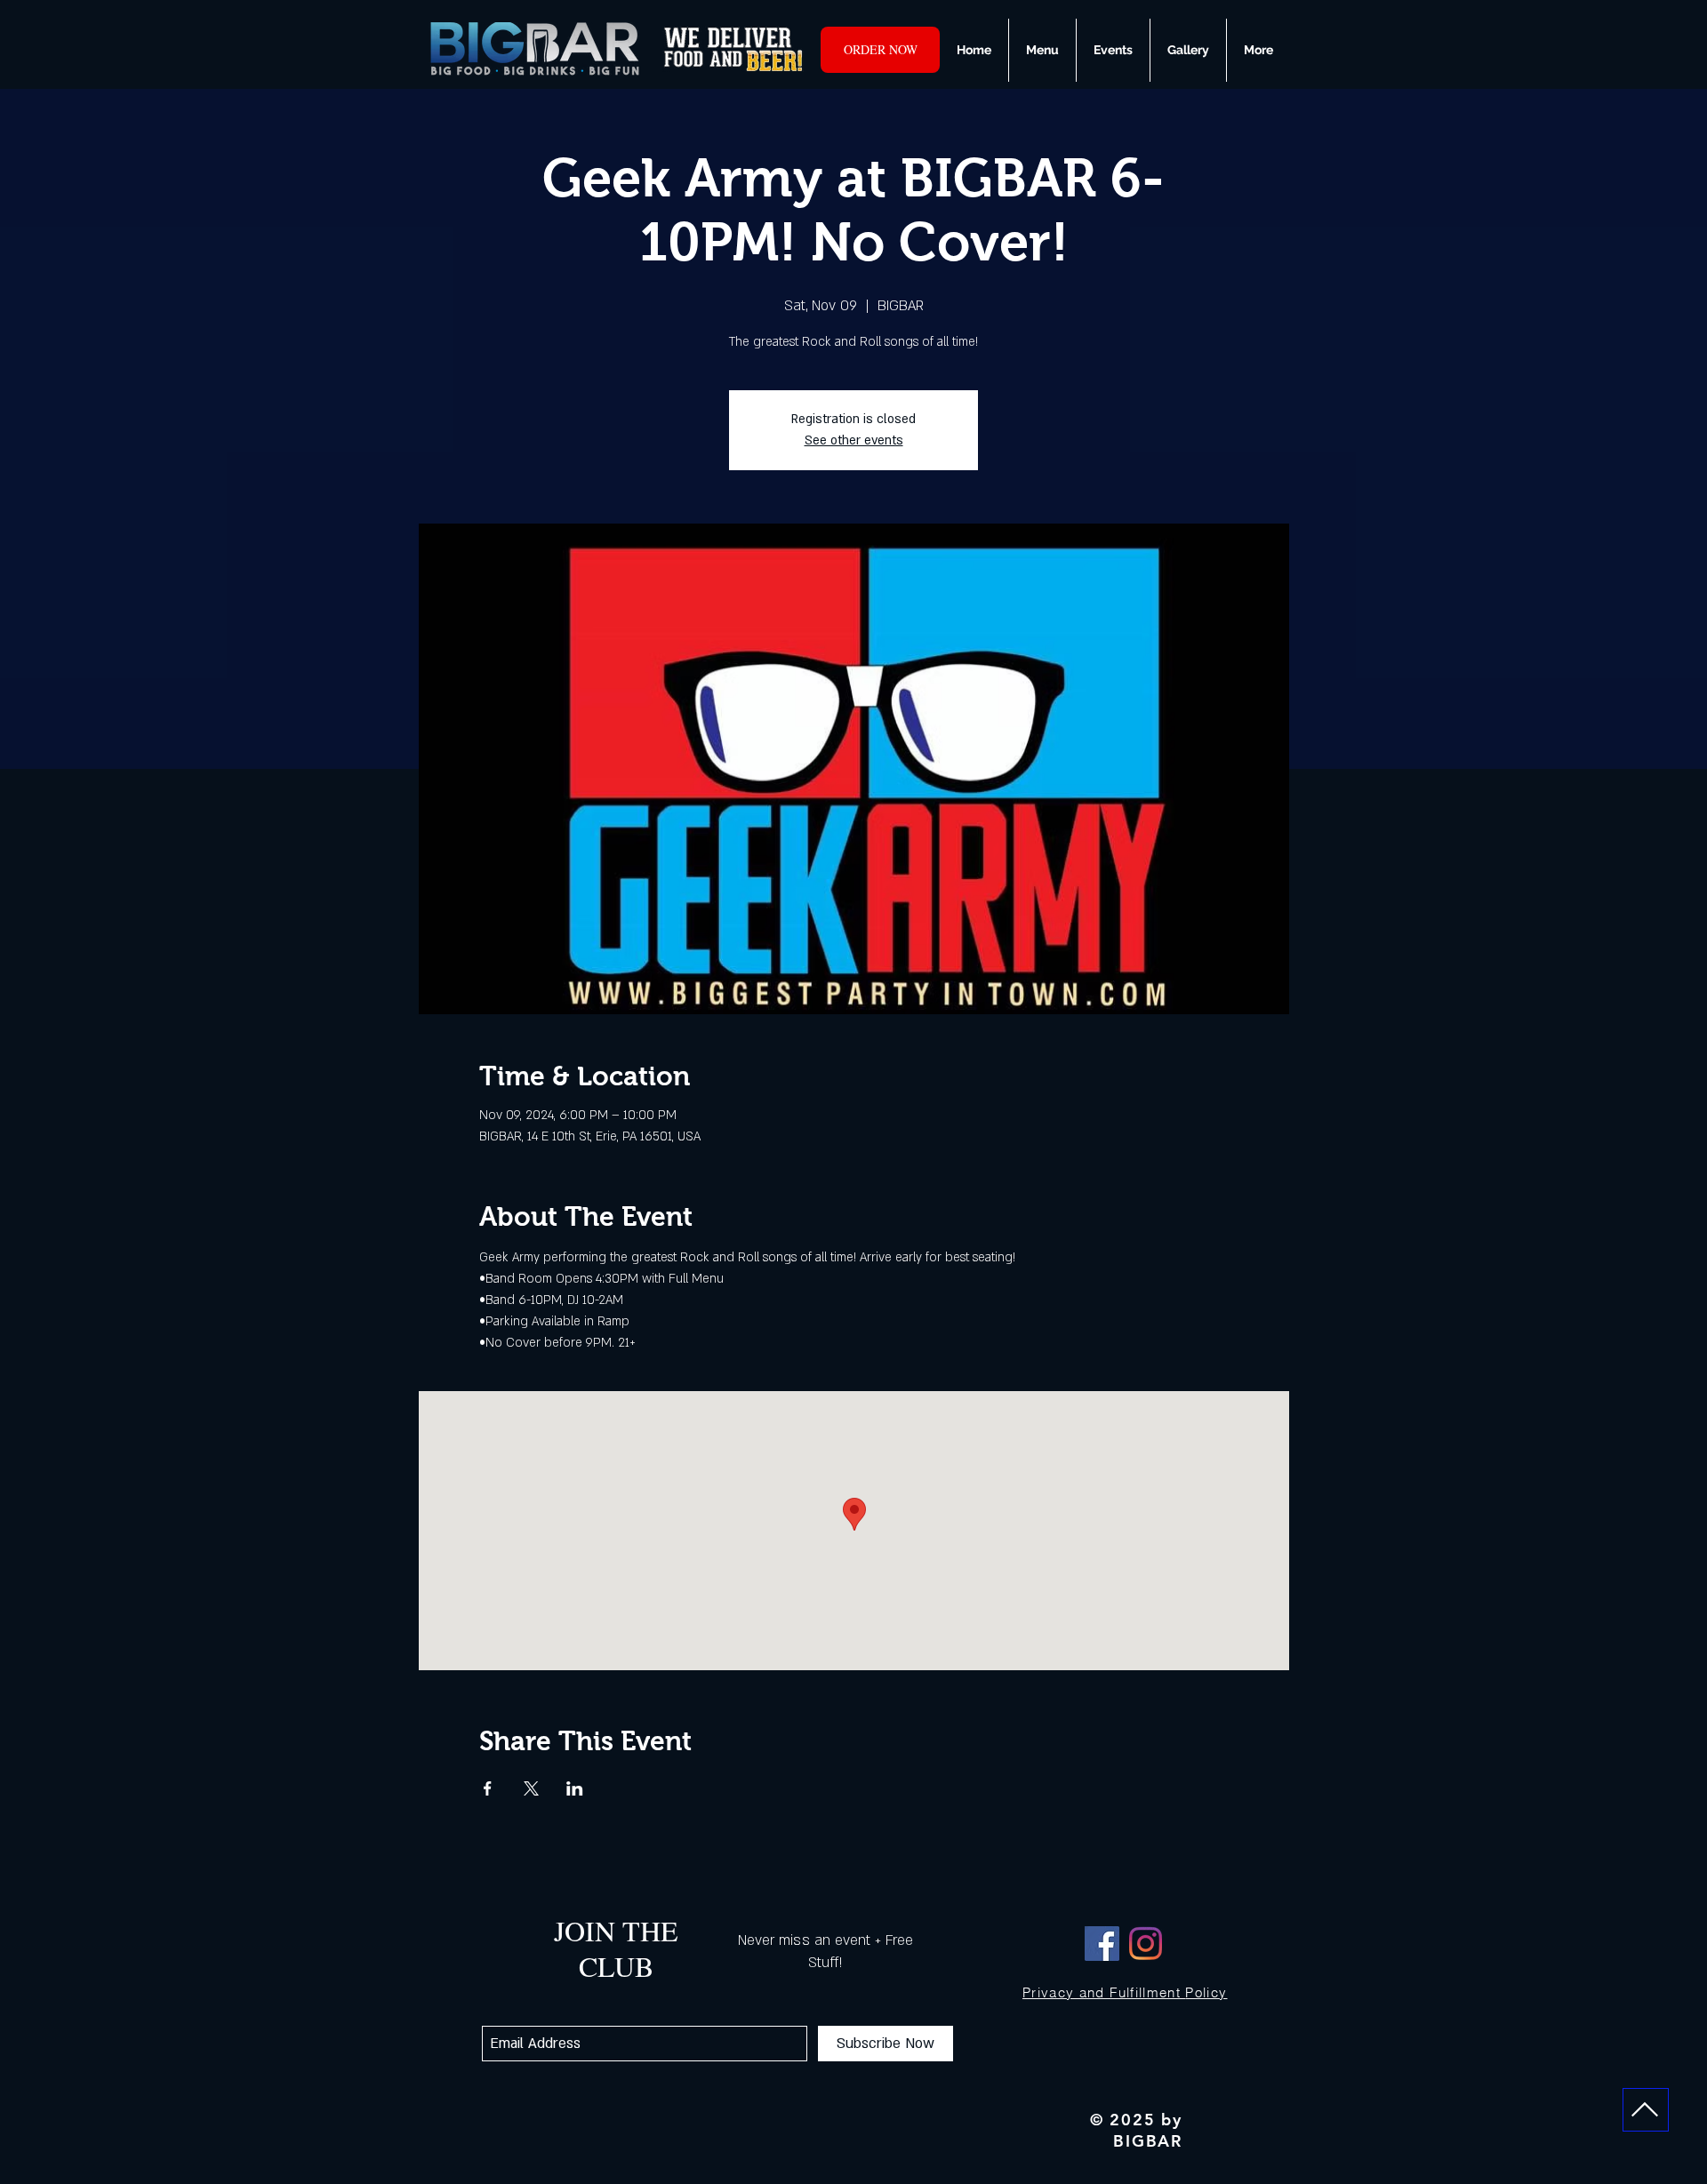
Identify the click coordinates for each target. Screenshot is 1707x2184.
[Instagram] (1146, 1944)
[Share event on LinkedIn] (575, 1788)
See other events (854, 440)
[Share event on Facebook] (488, 1788)
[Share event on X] (531, 1788)
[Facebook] (1102, 1944)
